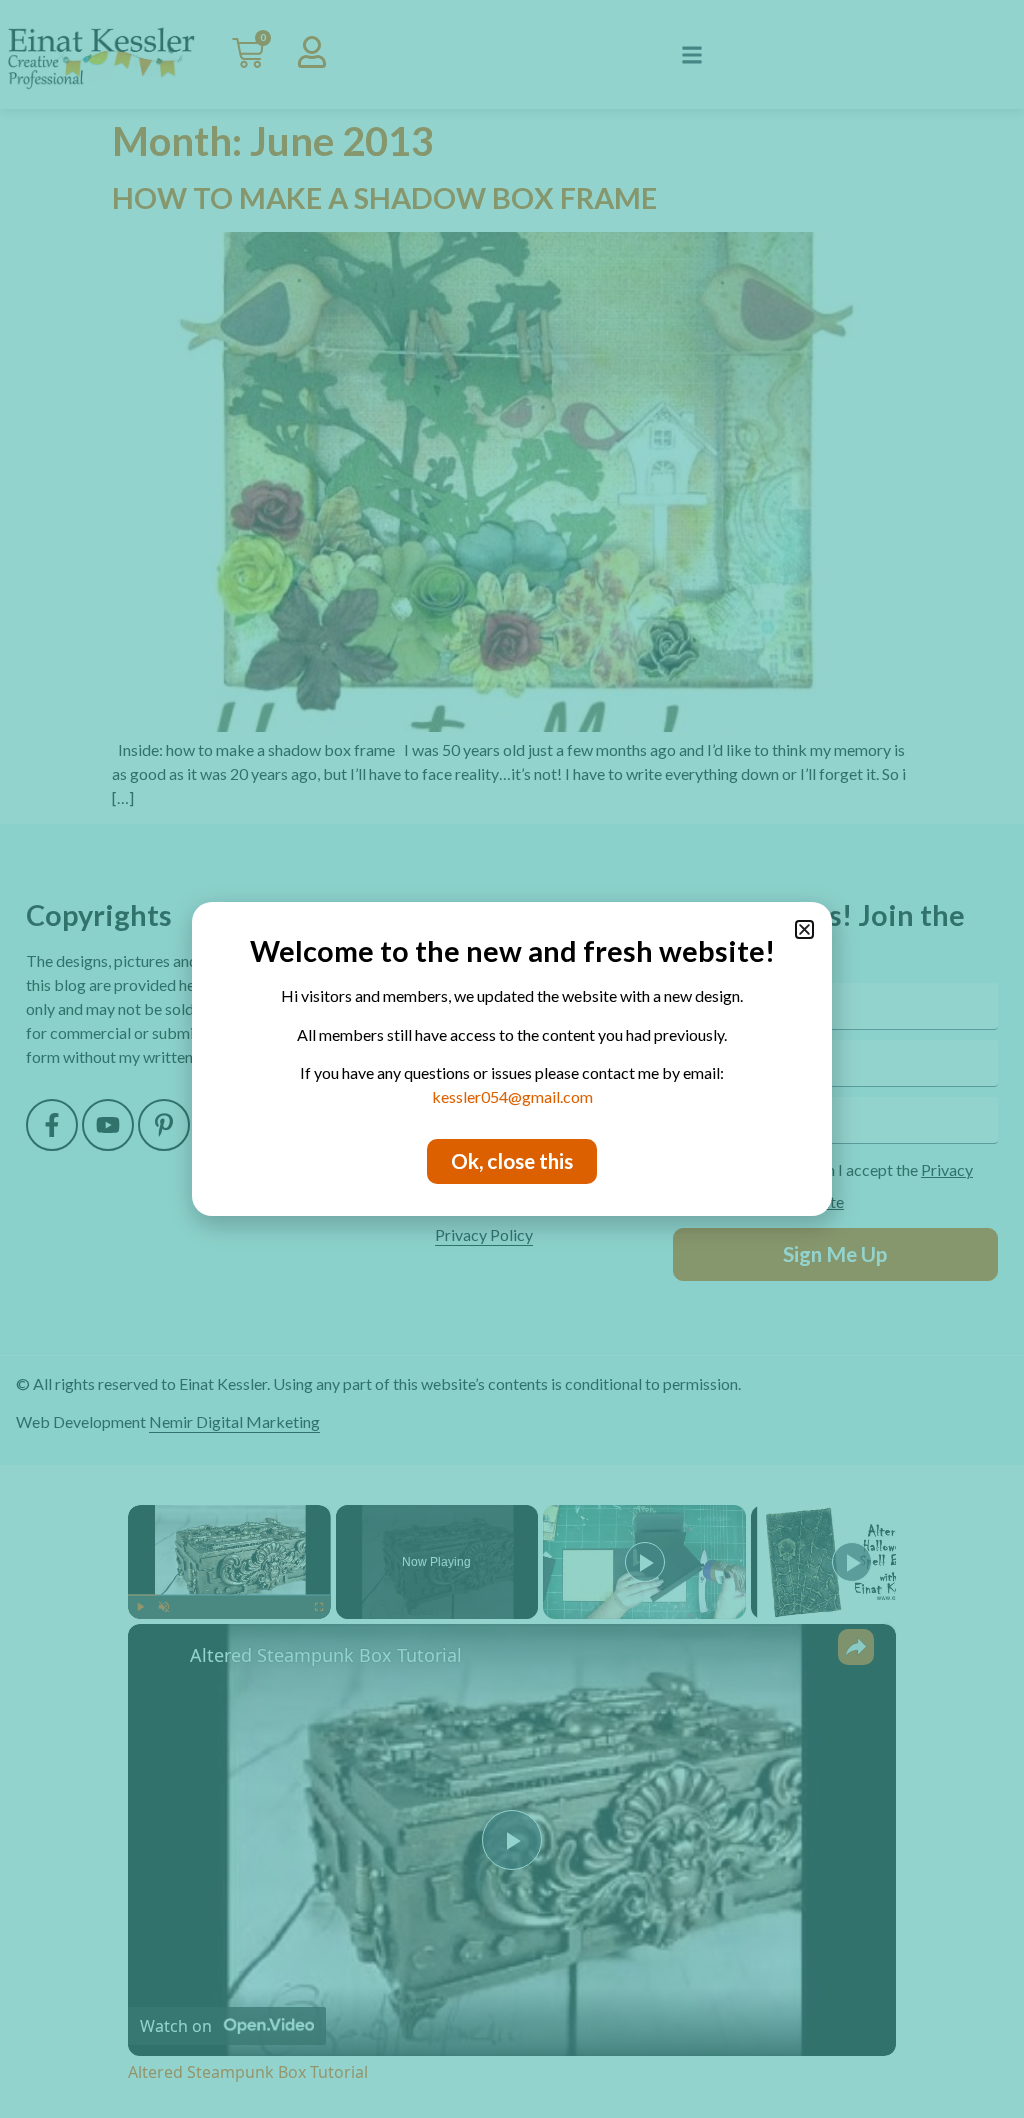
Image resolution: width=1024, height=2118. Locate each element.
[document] (512, 1059)
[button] (804, 929)
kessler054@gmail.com (512, 1096)
